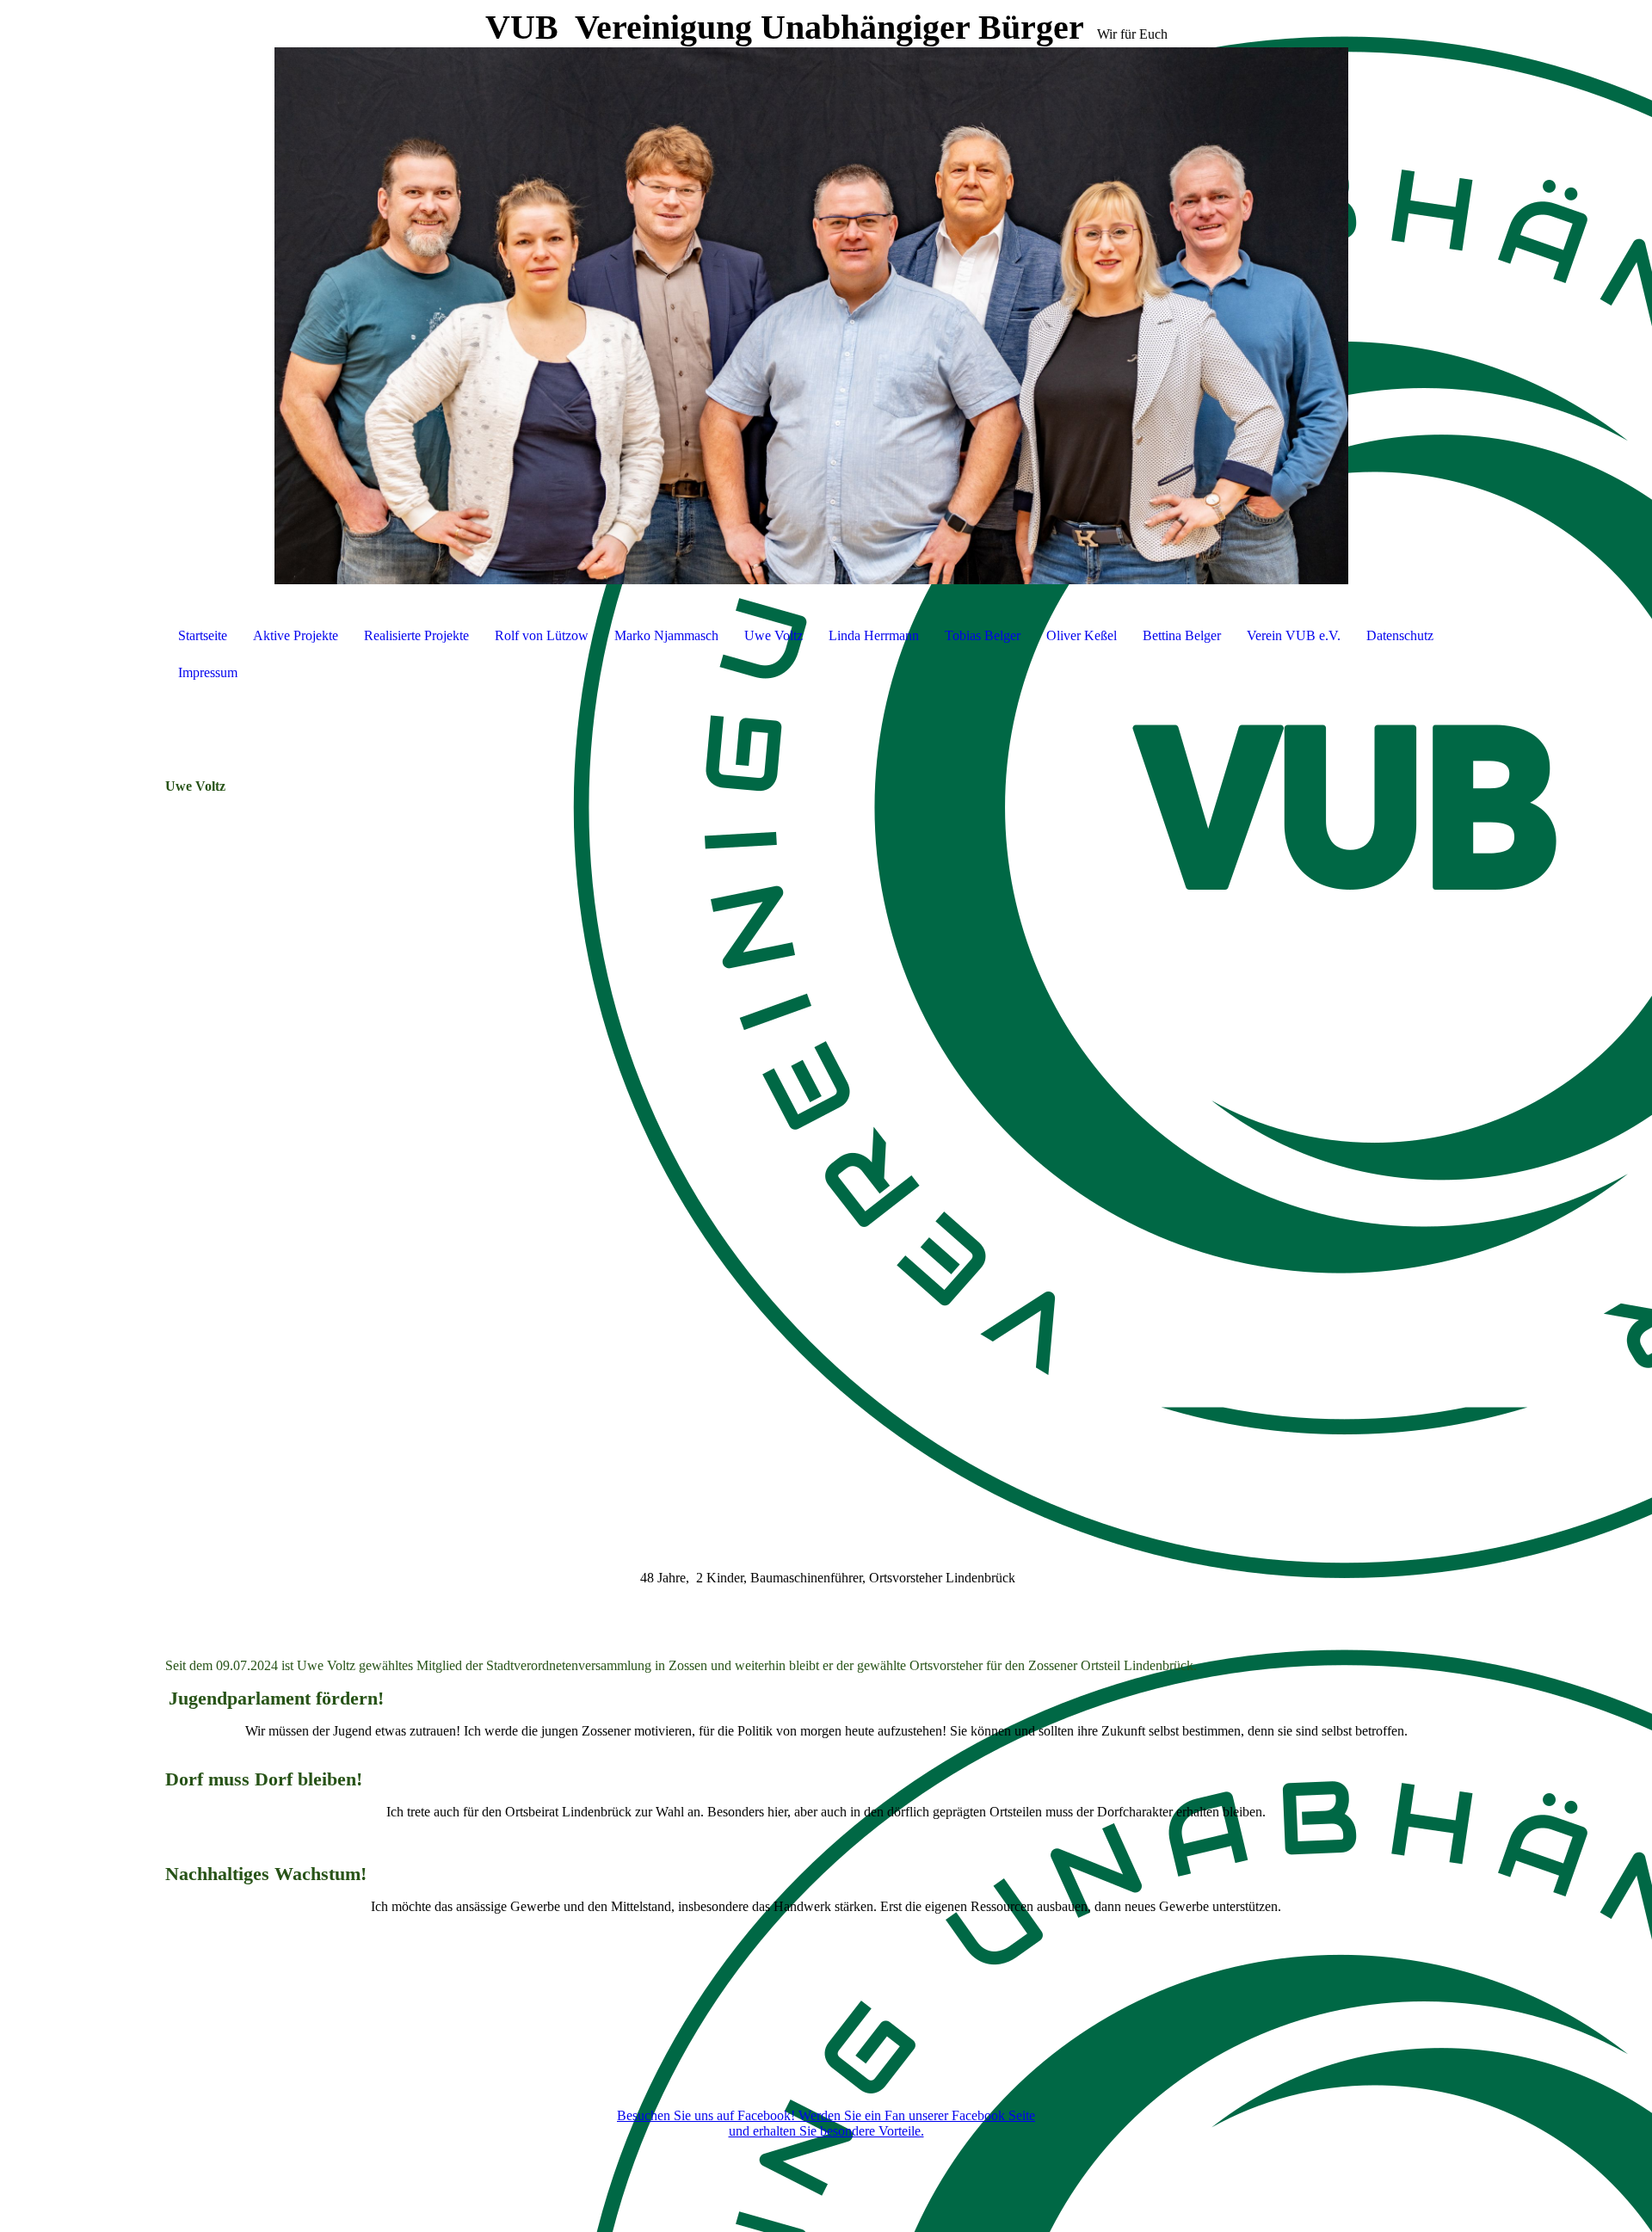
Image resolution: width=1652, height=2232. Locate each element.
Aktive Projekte (296, 635)
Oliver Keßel (1082, 635)
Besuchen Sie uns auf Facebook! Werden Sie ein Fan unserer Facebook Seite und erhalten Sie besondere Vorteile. (826, 2123)
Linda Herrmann (874, 635)
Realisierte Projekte (416, 635)
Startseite (203, 635)
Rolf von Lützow (542, 635)
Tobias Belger (983, 635)
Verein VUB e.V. (1294, 635)
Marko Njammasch (666, 635)
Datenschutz (1400, 635)
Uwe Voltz (774, 635)
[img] (826, 301)
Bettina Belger (1182, 635)
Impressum (208, 672)
